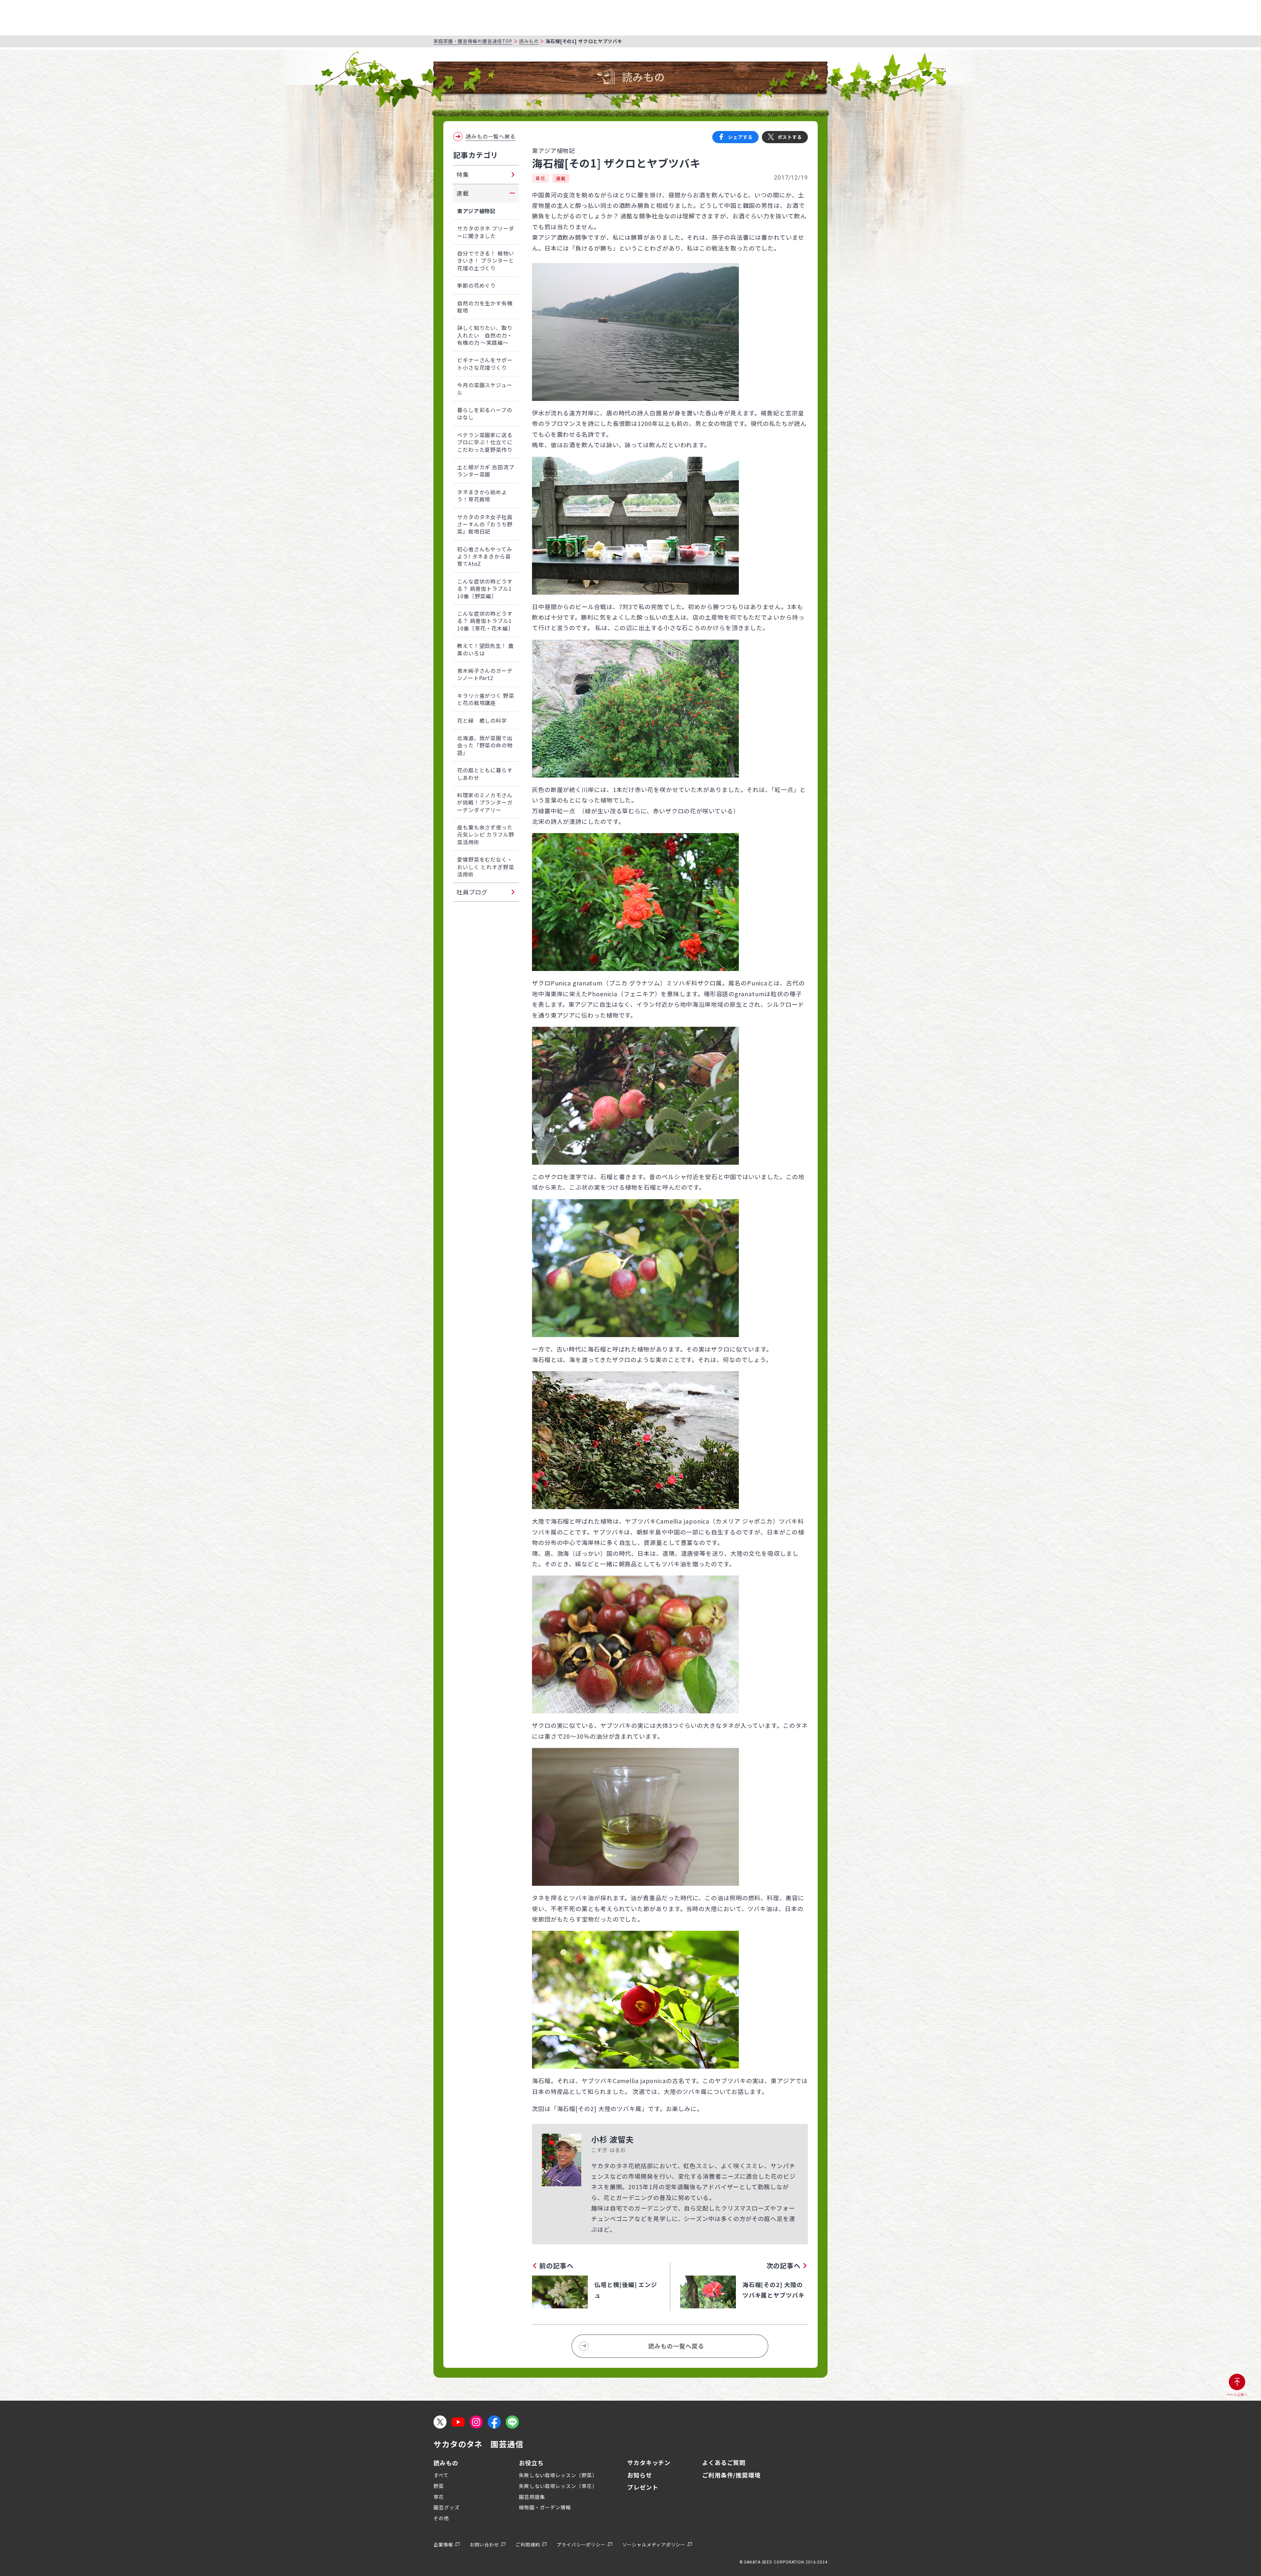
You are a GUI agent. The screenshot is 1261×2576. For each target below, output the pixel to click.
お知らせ (640, 2475)
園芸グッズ (447, 2507)
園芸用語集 (532, 2497)
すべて (441, 2475)
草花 (541, 178)
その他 (441, 2518)
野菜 (439, 2486)
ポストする (790, 137)
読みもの (529, 41)
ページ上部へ (1237, 2395)
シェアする (740, 137)
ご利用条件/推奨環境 (731, 2475)
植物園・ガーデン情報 (545, 2507)
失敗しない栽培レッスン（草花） (558, 2486)
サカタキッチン (649, 2462)
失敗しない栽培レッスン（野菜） (558, 2475)
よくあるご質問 (724, 2462)
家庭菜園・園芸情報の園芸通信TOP (473, 41)
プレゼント (643, 2487)
